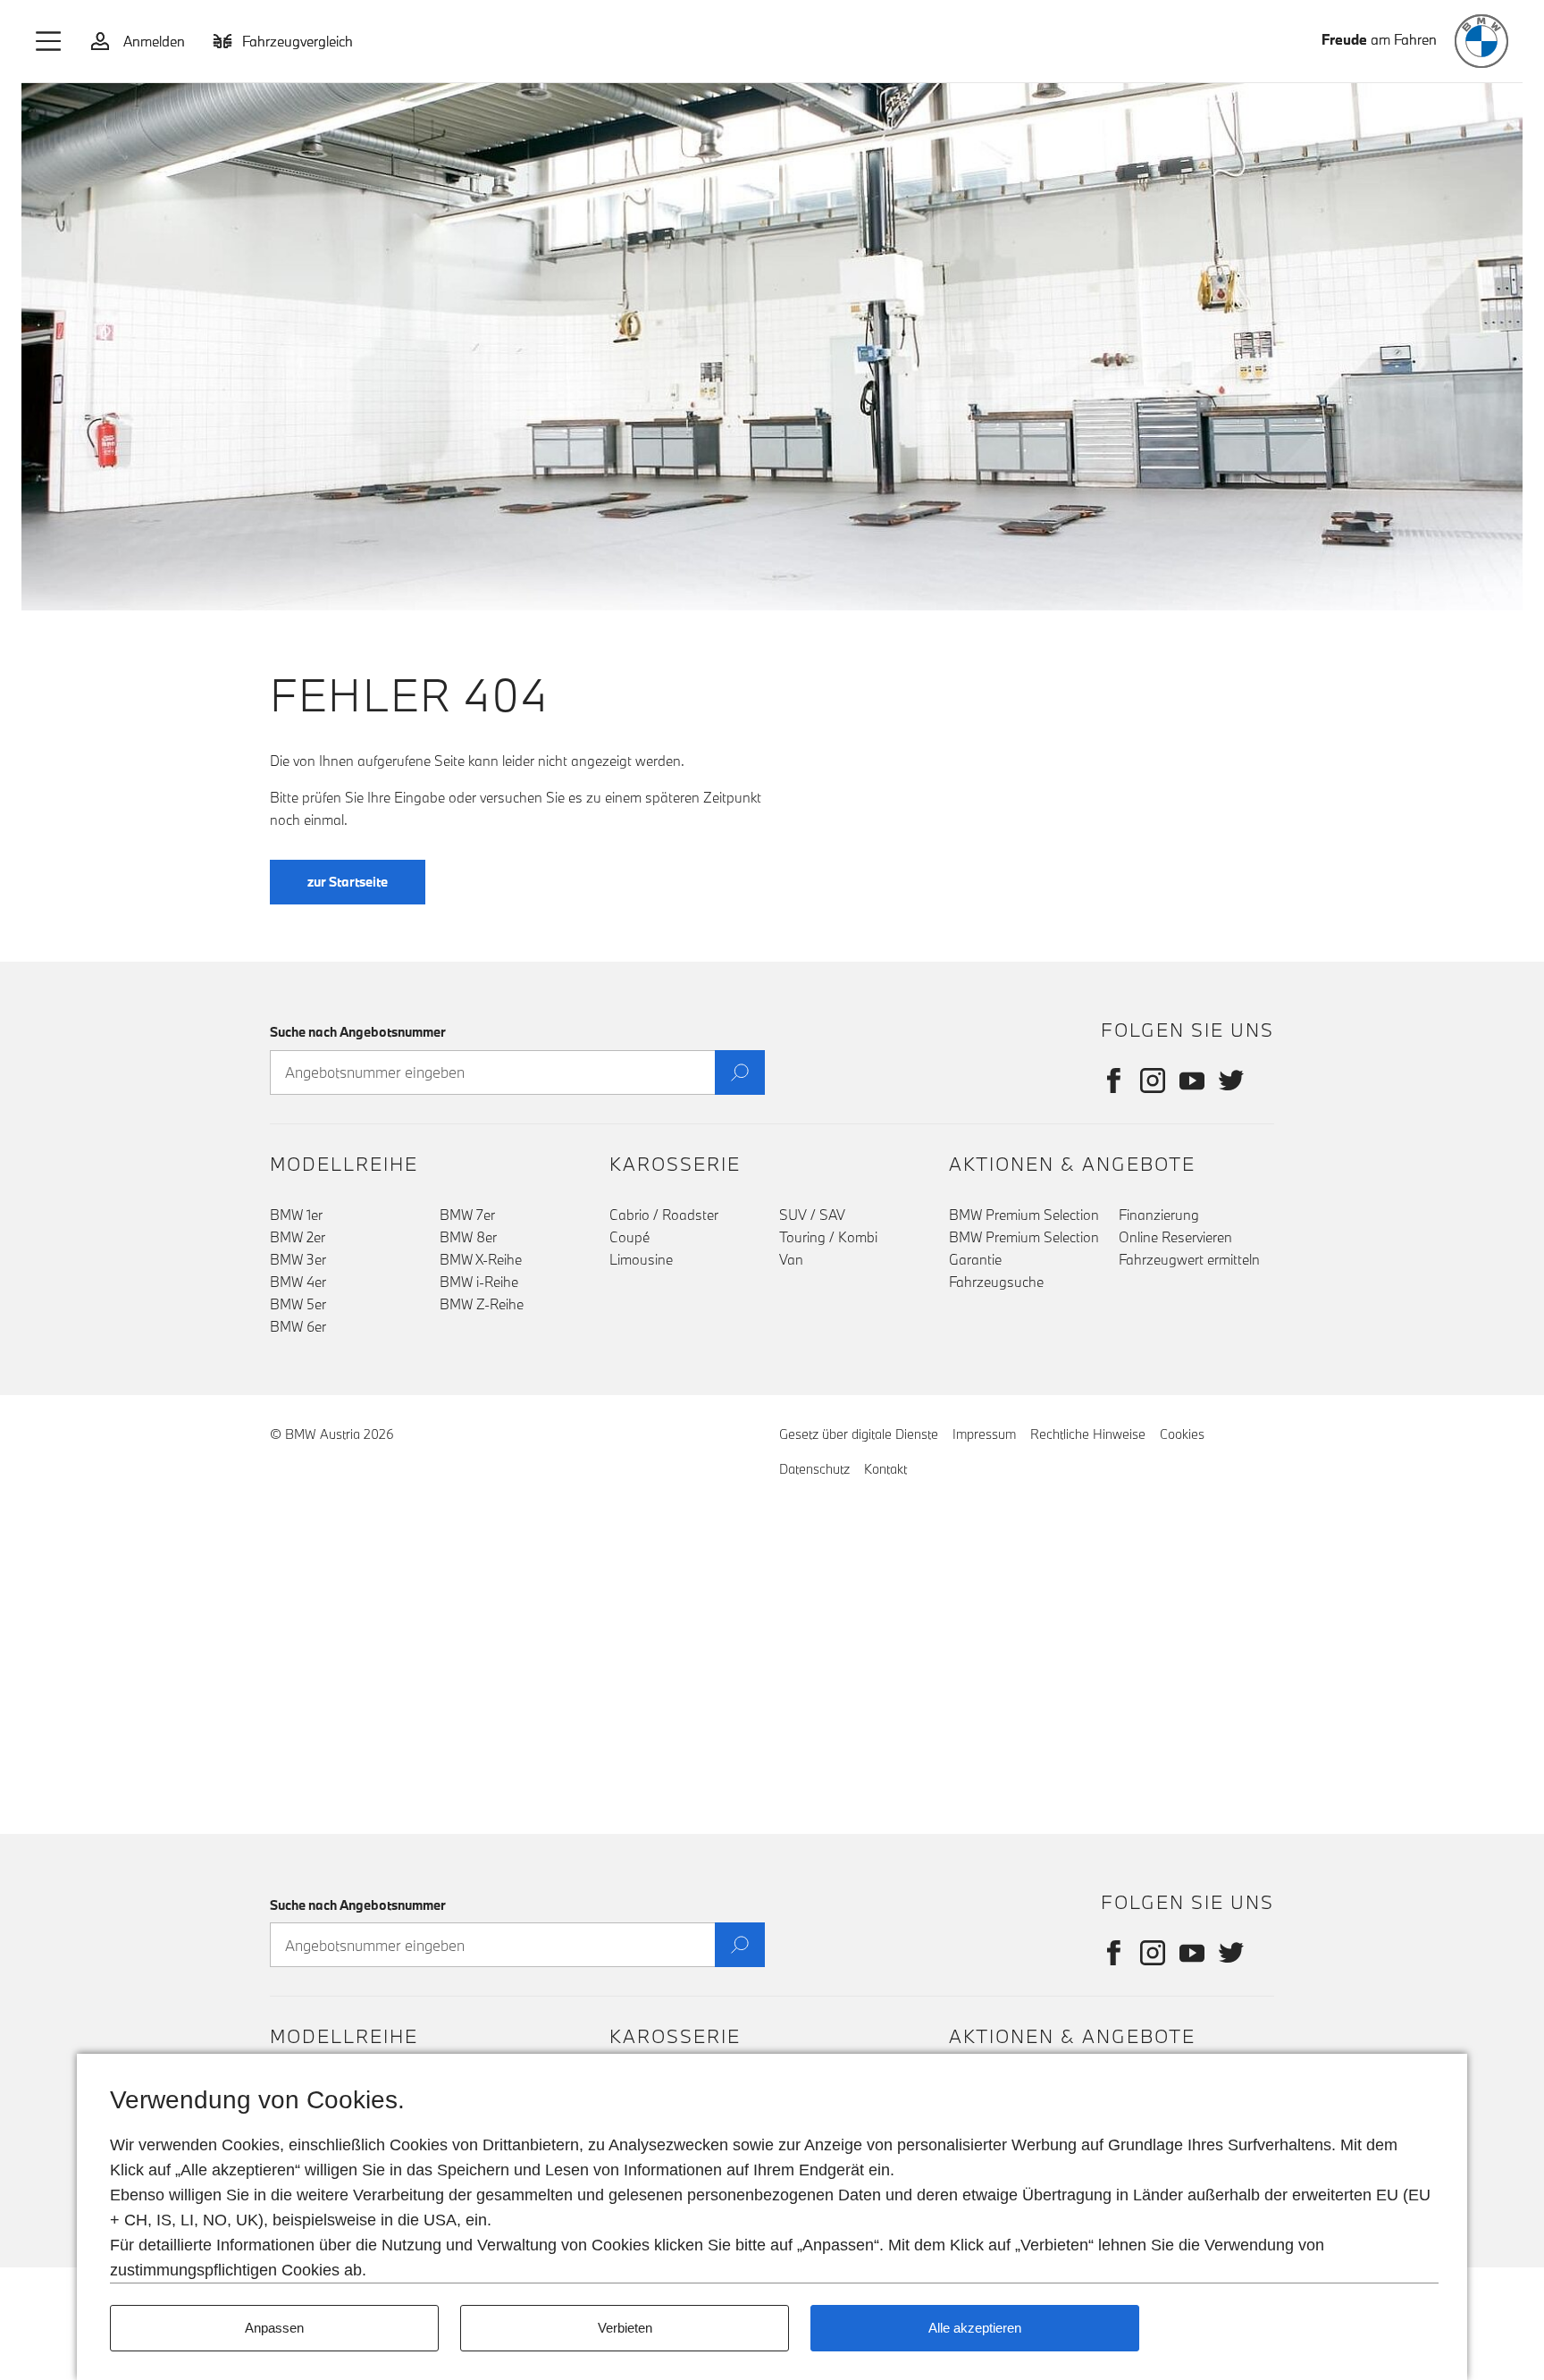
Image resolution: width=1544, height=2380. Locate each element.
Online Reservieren (1175, 1237)
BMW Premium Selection (1024, 1215)
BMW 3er (298, 1259)
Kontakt (885, 1469)
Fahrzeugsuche (996, 1282)
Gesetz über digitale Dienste (859, 1434)
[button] (49, 41)
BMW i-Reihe (479, 1282)
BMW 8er (468, 1237)
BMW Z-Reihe (482, 1304)
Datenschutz (814, 1469)
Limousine (641, 1259)
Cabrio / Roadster (664, 1215)
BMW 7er (467, 1215)
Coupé (629, 1237)
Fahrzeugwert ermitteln (1189, 1259)
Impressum (984, 1434)
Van (791, 1259)
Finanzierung (1159, 1215)
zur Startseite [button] (348, 882)
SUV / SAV (812, 1215)
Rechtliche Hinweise (1088, 1434)
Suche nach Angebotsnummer (358, 1032)
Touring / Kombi (828, 1237)
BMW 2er (298, 1237)
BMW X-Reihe (481, 1259)
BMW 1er (296, 1215)
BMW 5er (298, 1304)
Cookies (1182, 1434)
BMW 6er (298, 1326)
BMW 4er (298, 1282)
